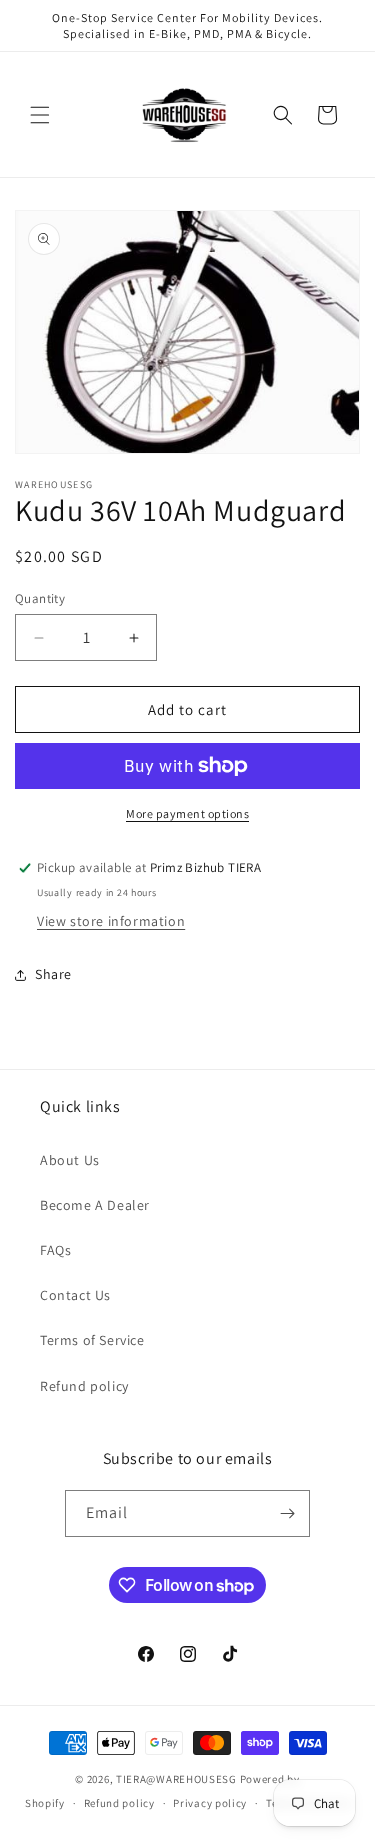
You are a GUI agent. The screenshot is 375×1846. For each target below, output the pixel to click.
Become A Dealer (95, 1205)
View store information (111, 921)
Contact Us (75, 1295)
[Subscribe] (287, 1513)
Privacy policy (210, 1803)
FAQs (55, 1250)
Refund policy (84, 1386)
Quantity (40, 598)
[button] (40, 115)
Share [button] (53, 974)
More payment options (187, 813)
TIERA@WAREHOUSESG (176, 1779)
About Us (70, 1160)
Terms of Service (92, 1340)
